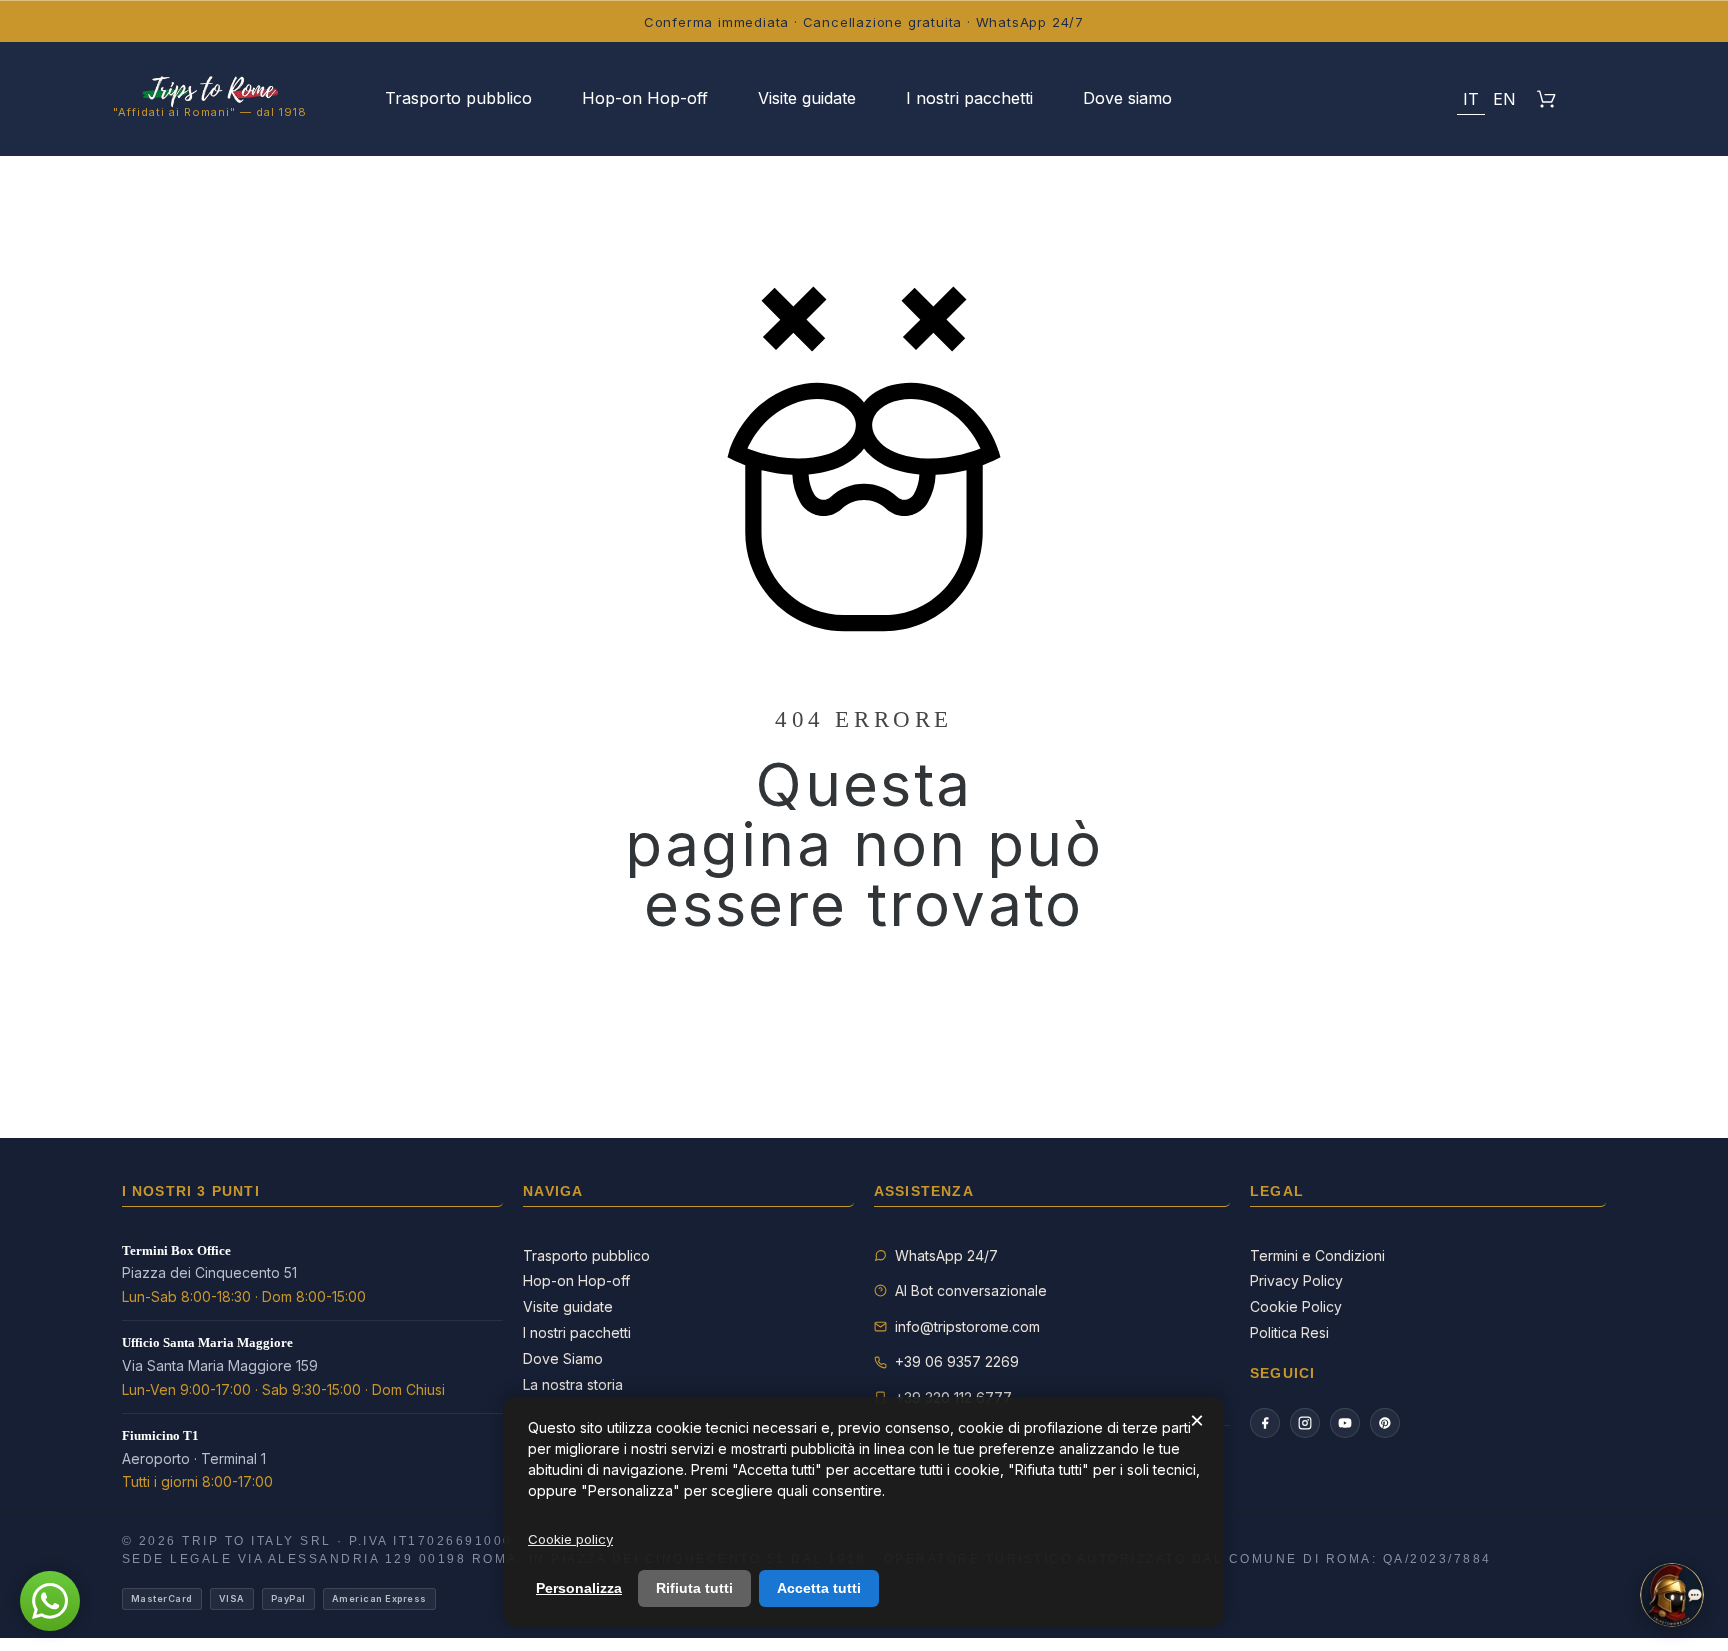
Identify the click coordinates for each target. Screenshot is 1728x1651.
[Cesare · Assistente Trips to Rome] (1672, 1595)
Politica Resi (1289, 1332)
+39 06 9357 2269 (957, 1361)
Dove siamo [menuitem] (1127, 98)
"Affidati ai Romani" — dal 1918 (210, 112)
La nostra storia (573, 1384)
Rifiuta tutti (694, 1588)
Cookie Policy (1296, 1306)
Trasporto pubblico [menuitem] (458, 98)
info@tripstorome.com (967, 1326)
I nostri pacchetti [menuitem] (969, 98)
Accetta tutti (819, 1588)
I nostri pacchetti (577, 1332)
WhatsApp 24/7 (946, 1255)
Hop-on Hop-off (576, 1280)
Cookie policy (570, 1539)
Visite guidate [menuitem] (807, 98)
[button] (1422, 99)
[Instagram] (1305, 1423)
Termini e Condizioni (1317, 1255)
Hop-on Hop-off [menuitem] (645, 98)
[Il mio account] (1371, 99)
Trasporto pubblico (586, 1255)
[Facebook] (1265, 1423)
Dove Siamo (563, 1358)
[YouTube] (1345, 1423)
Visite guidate (568, 1306)
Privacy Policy (1296, 1280)
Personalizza (579, 1588)
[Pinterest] (1385, 1423)
